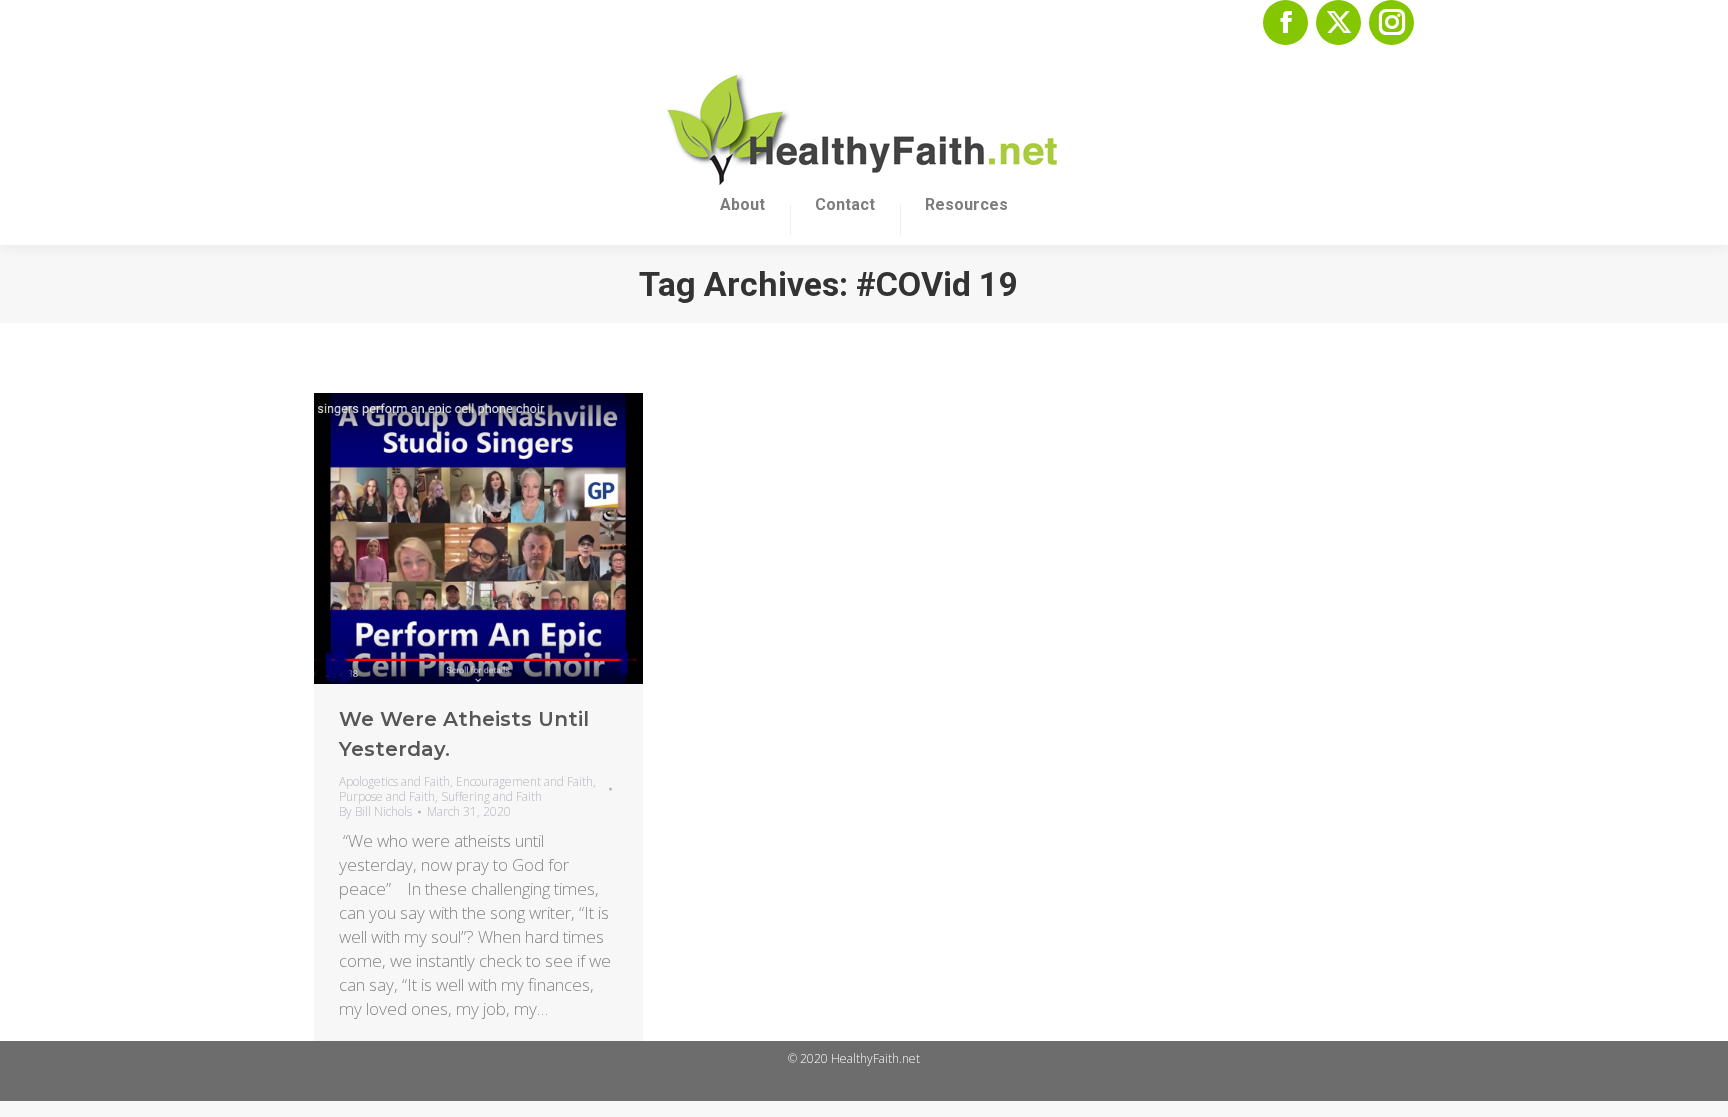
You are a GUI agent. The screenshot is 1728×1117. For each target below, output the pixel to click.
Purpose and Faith (387, 796)
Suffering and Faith (491, 796)
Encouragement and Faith (524, 781)
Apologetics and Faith (394, 781)
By (375, 811)
